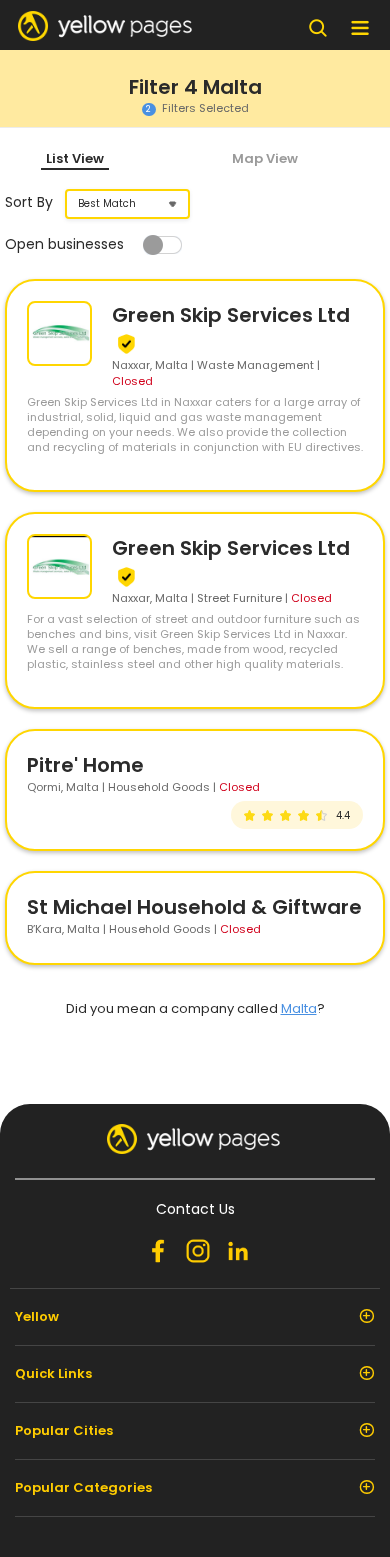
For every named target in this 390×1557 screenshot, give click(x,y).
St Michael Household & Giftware (194, 907)
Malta (299, 1008)
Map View (265, 158)
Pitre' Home (85, 765)
